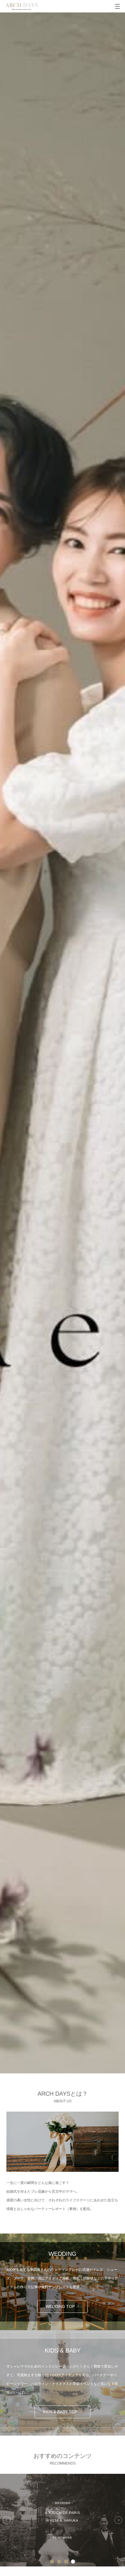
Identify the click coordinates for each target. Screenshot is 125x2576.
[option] (63, 2520)
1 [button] (52, 2562)
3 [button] (66, 2562)
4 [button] (73, 2562)
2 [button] (59, 2562)
